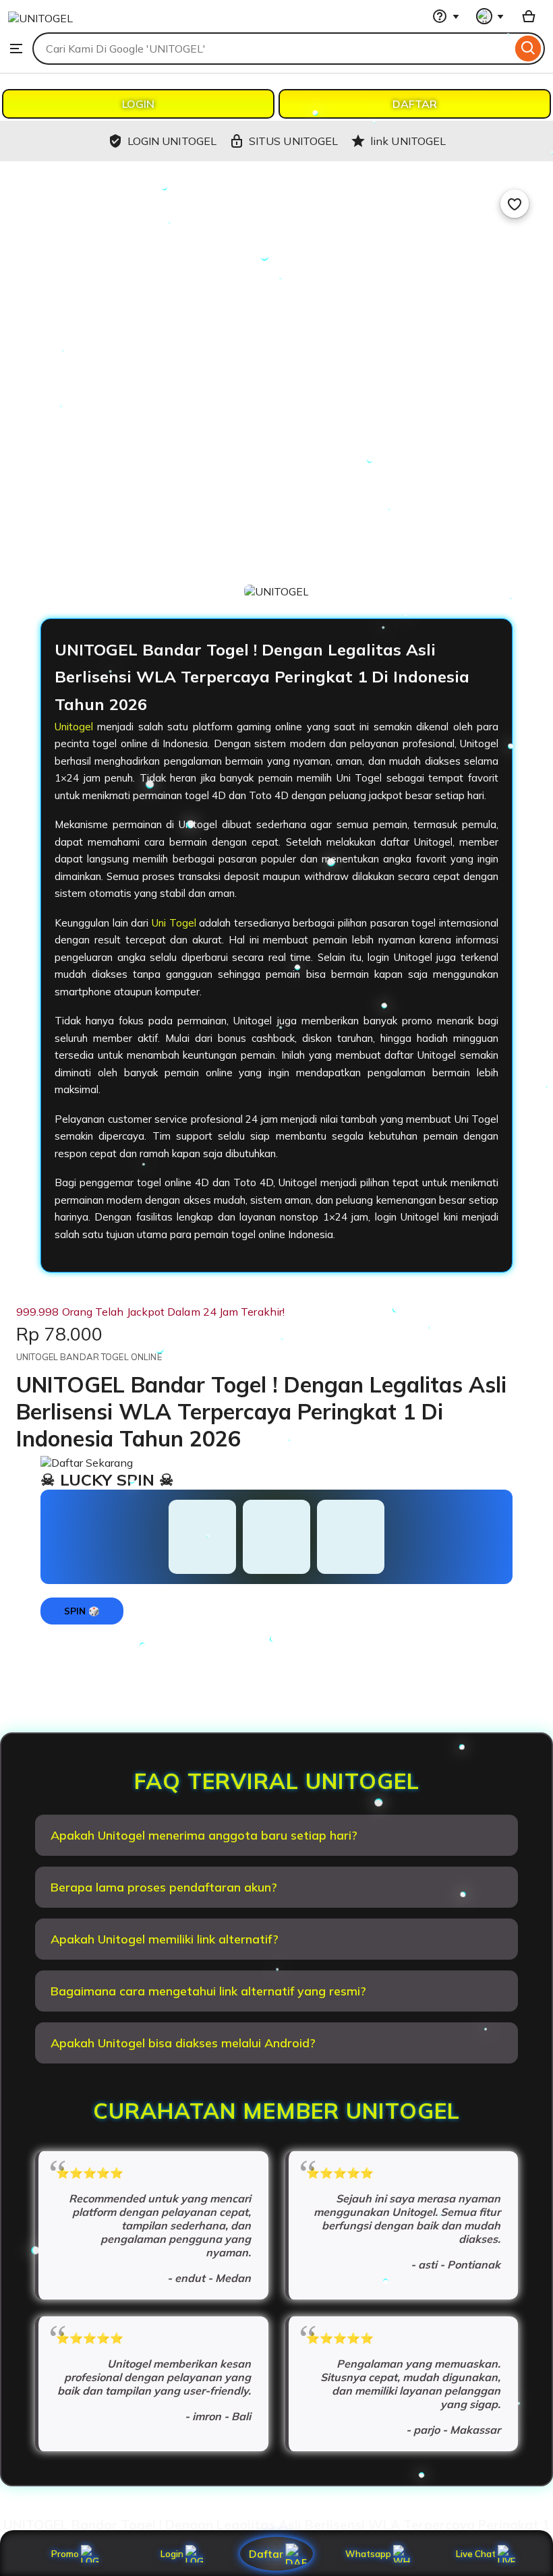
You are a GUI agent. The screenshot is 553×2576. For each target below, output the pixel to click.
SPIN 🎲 (82, 1611)
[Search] (528, 49)
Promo (65, 2554)
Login (172, 2554)
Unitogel (74, 727)
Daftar (266, 2553)
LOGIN (138, 104)
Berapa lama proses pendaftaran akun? (164, 1887)
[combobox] (272, 49)
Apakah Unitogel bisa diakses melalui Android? (183, 2043)
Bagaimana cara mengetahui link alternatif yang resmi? (208, 1991)
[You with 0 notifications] (490, 16)
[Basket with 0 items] (529, 16)
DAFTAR (415, 104)
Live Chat (476, 2554)
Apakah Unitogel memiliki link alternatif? (165, 1939)
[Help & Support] (446, 16)
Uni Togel (174, 923)
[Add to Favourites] (515, 204)
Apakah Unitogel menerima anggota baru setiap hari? (204, 1835)
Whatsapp (371, 2554)
